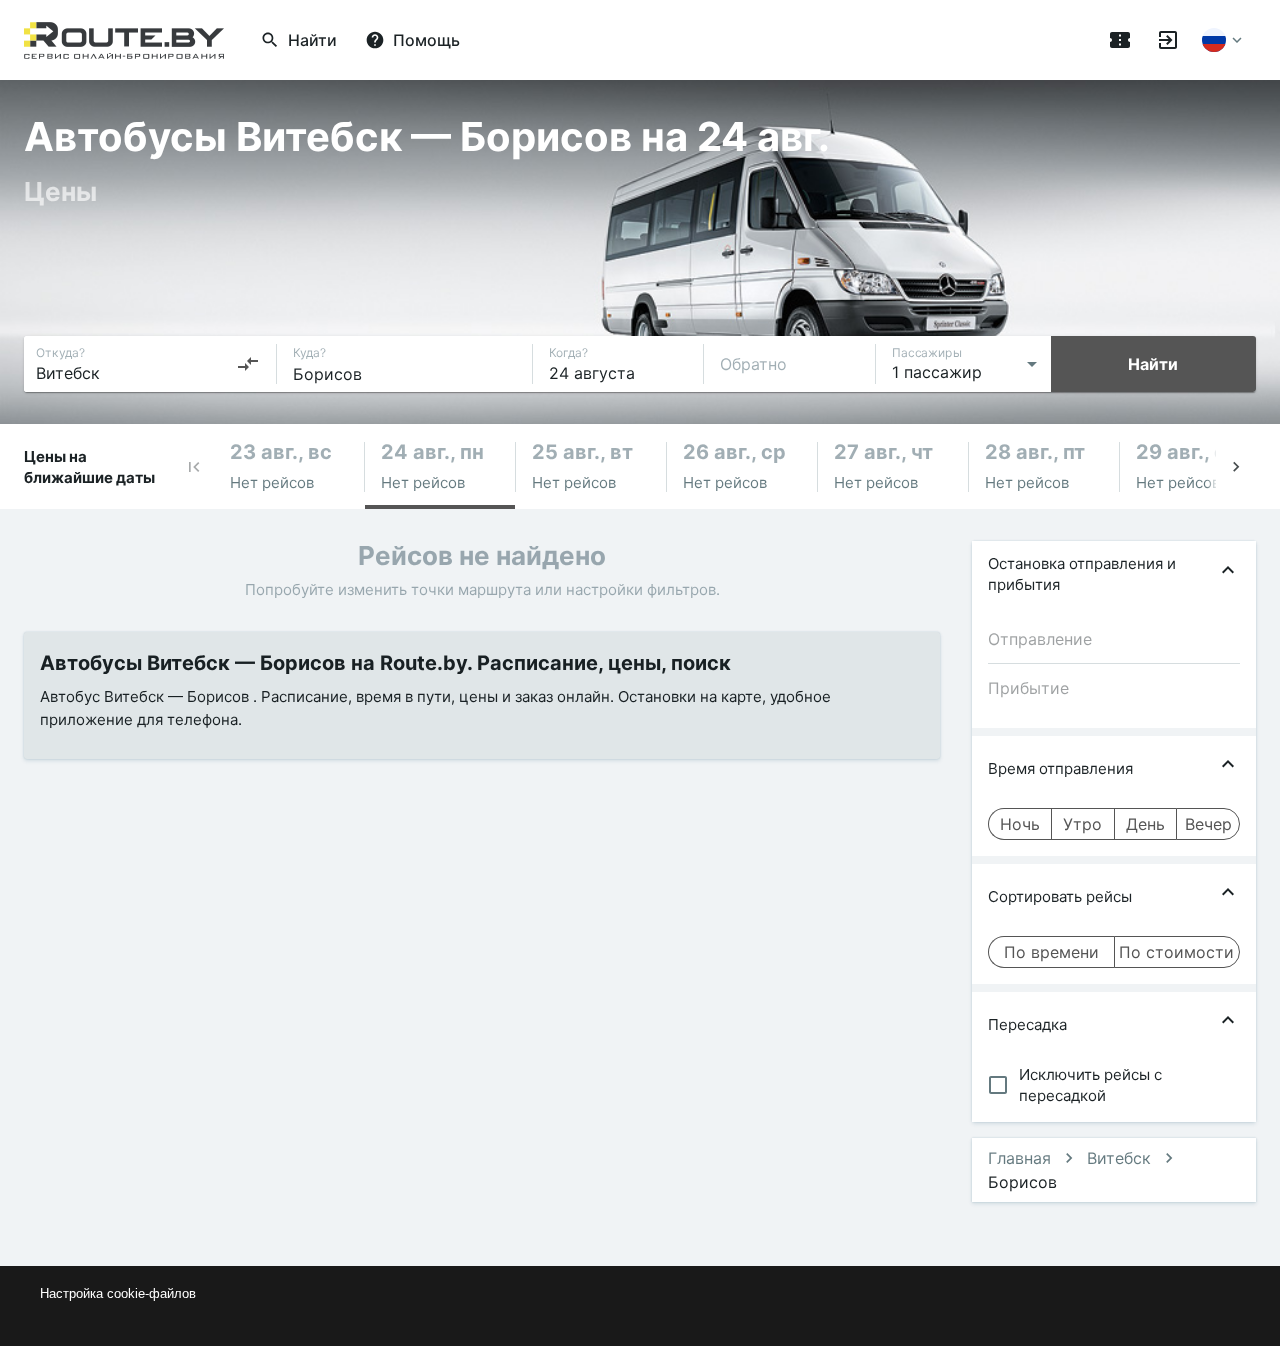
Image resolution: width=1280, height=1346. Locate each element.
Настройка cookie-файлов (118, 1293)
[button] (194, 466)
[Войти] (1168, 40)
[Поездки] (1120, 40)
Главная (1019, 1158)
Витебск (1119, 1158)
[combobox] (148, 364)
